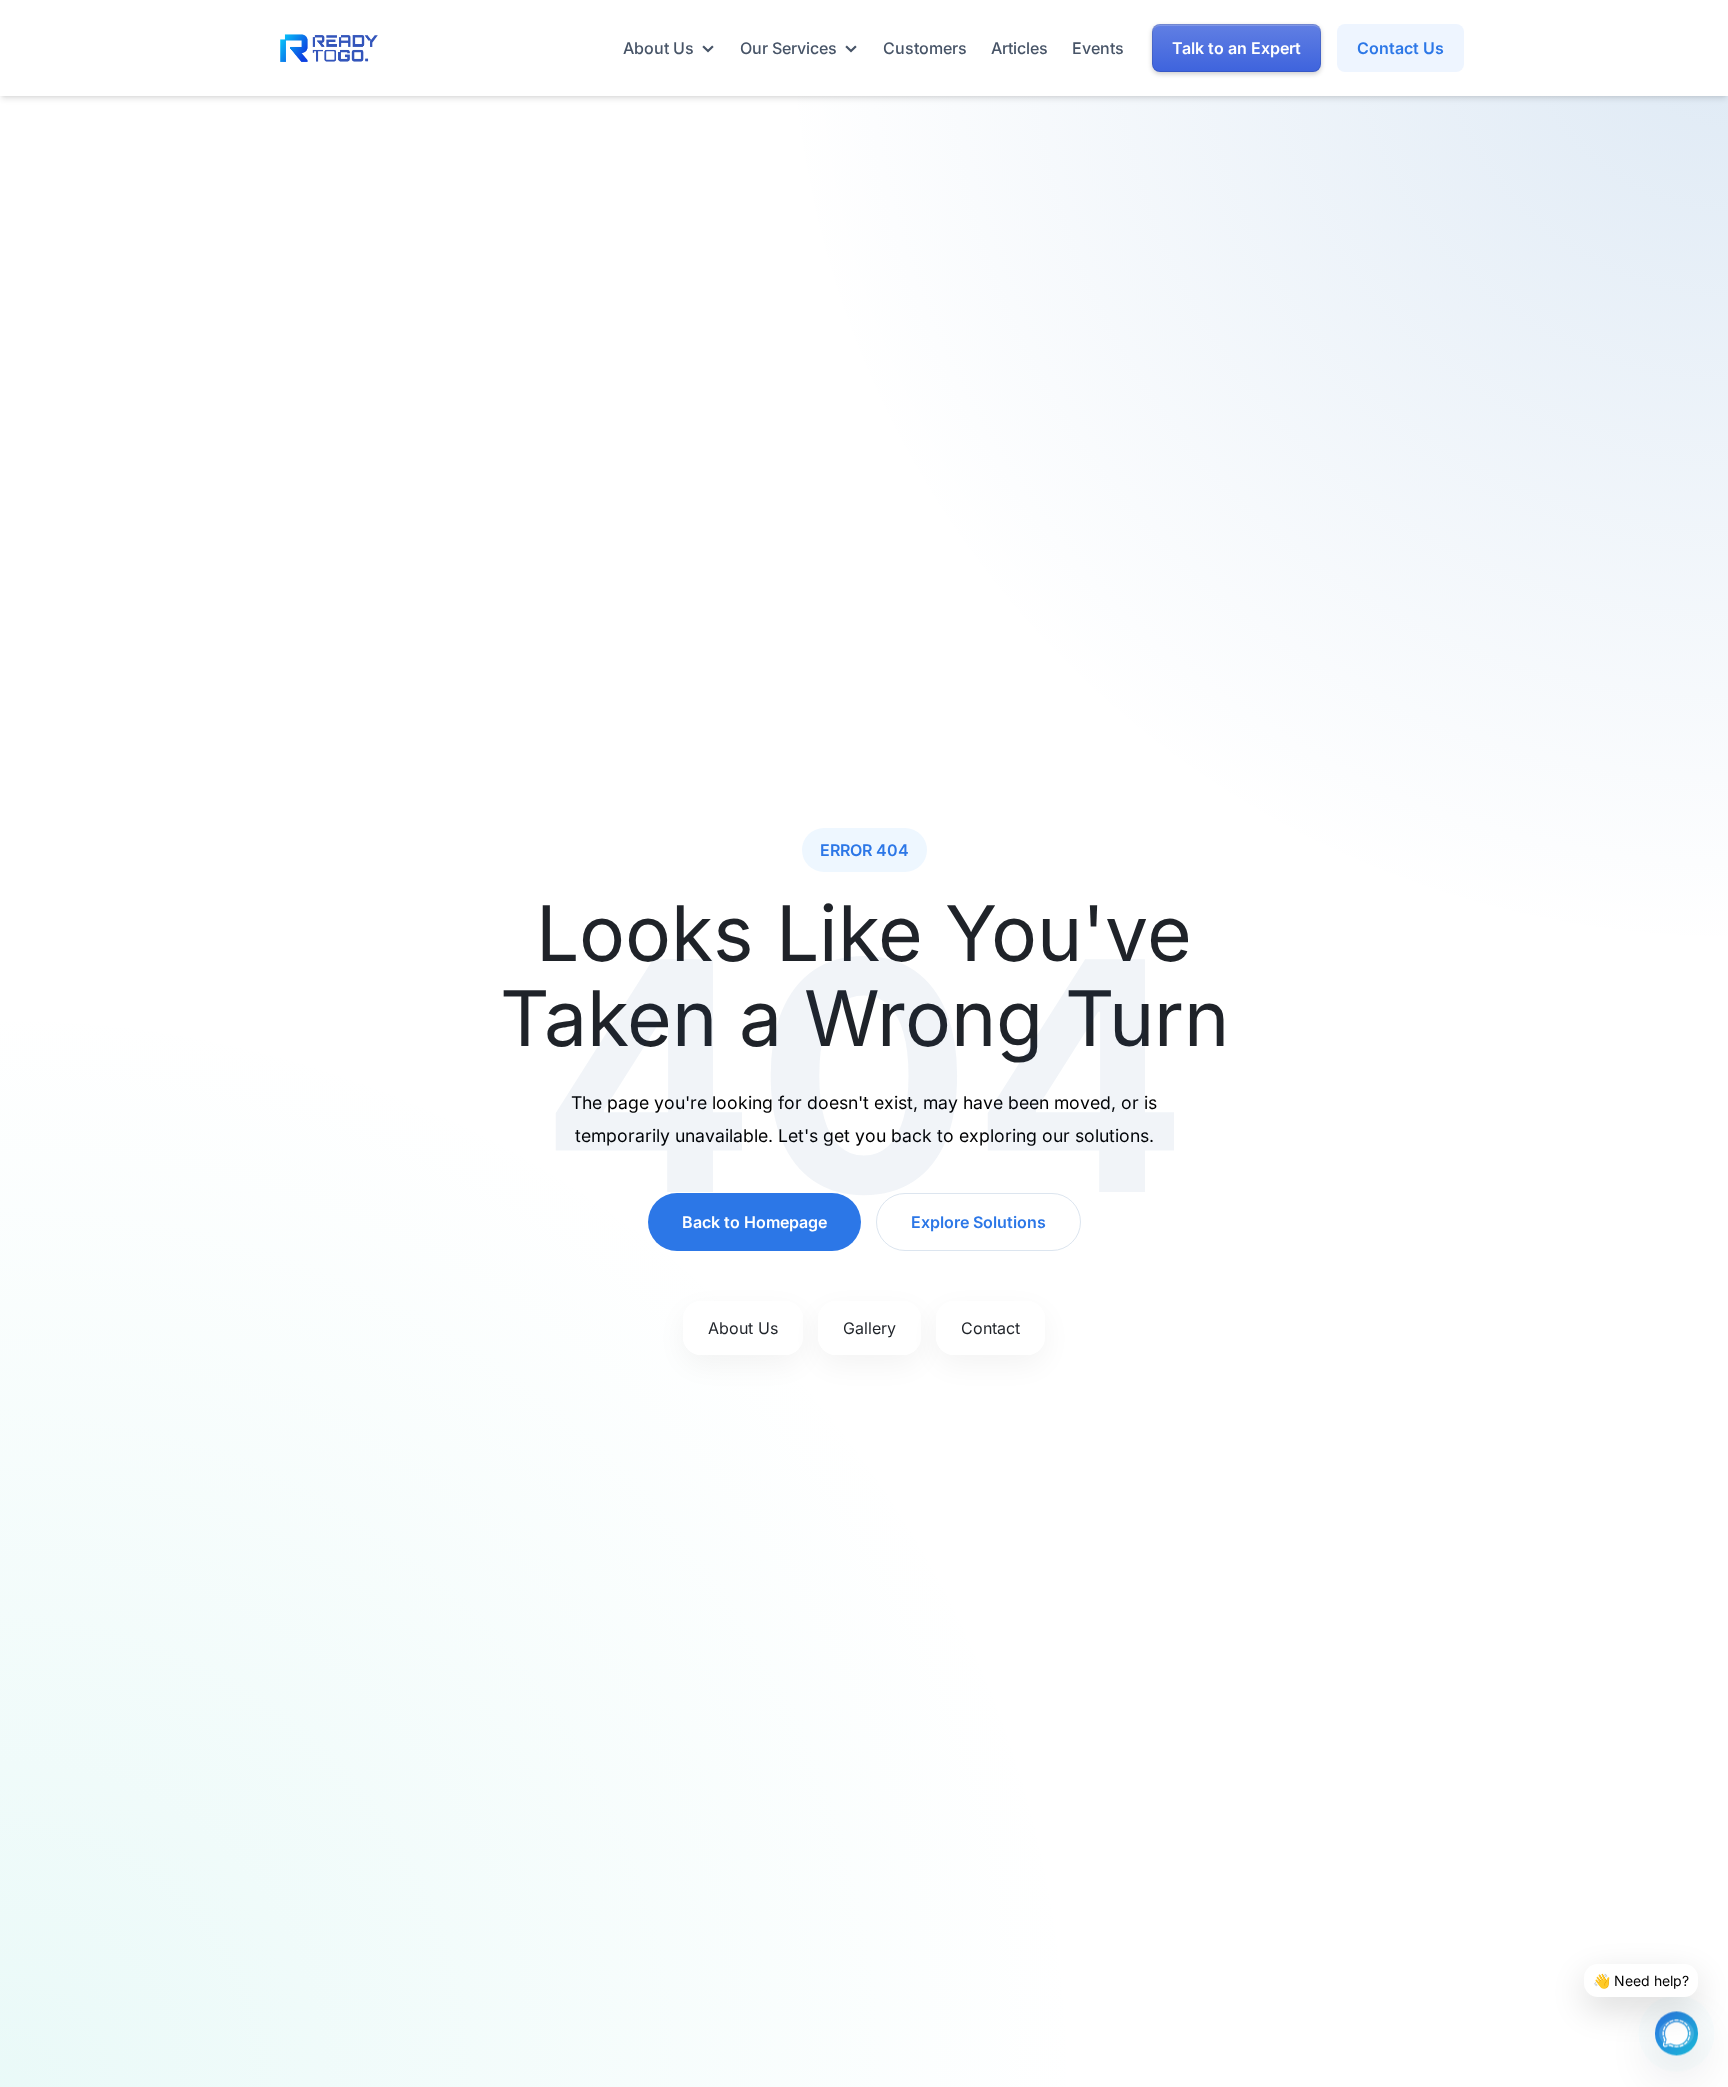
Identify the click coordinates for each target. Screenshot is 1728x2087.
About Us (743, 1328)
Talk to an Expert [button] (1236, 48)
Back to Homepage (754, 1222)
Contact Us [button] (1400, 48)
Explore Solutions (978, 1222)
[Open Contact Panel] (1676, 2027)
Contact (990, 1328)
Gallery (869, 1328)
